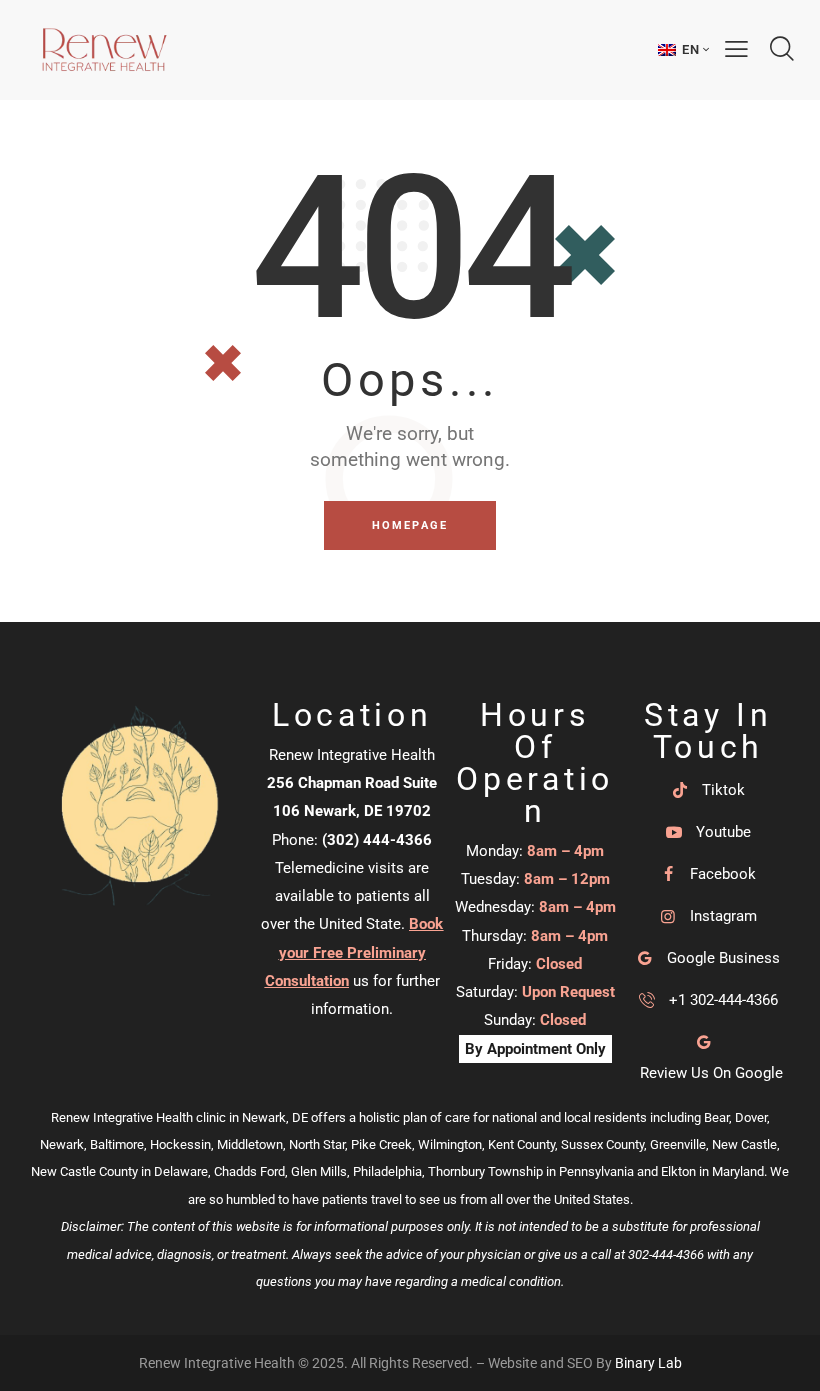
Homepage (410, 525)
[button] (683, 49)
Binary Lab (648, 1363)
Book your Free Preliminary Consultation (354, 952)
